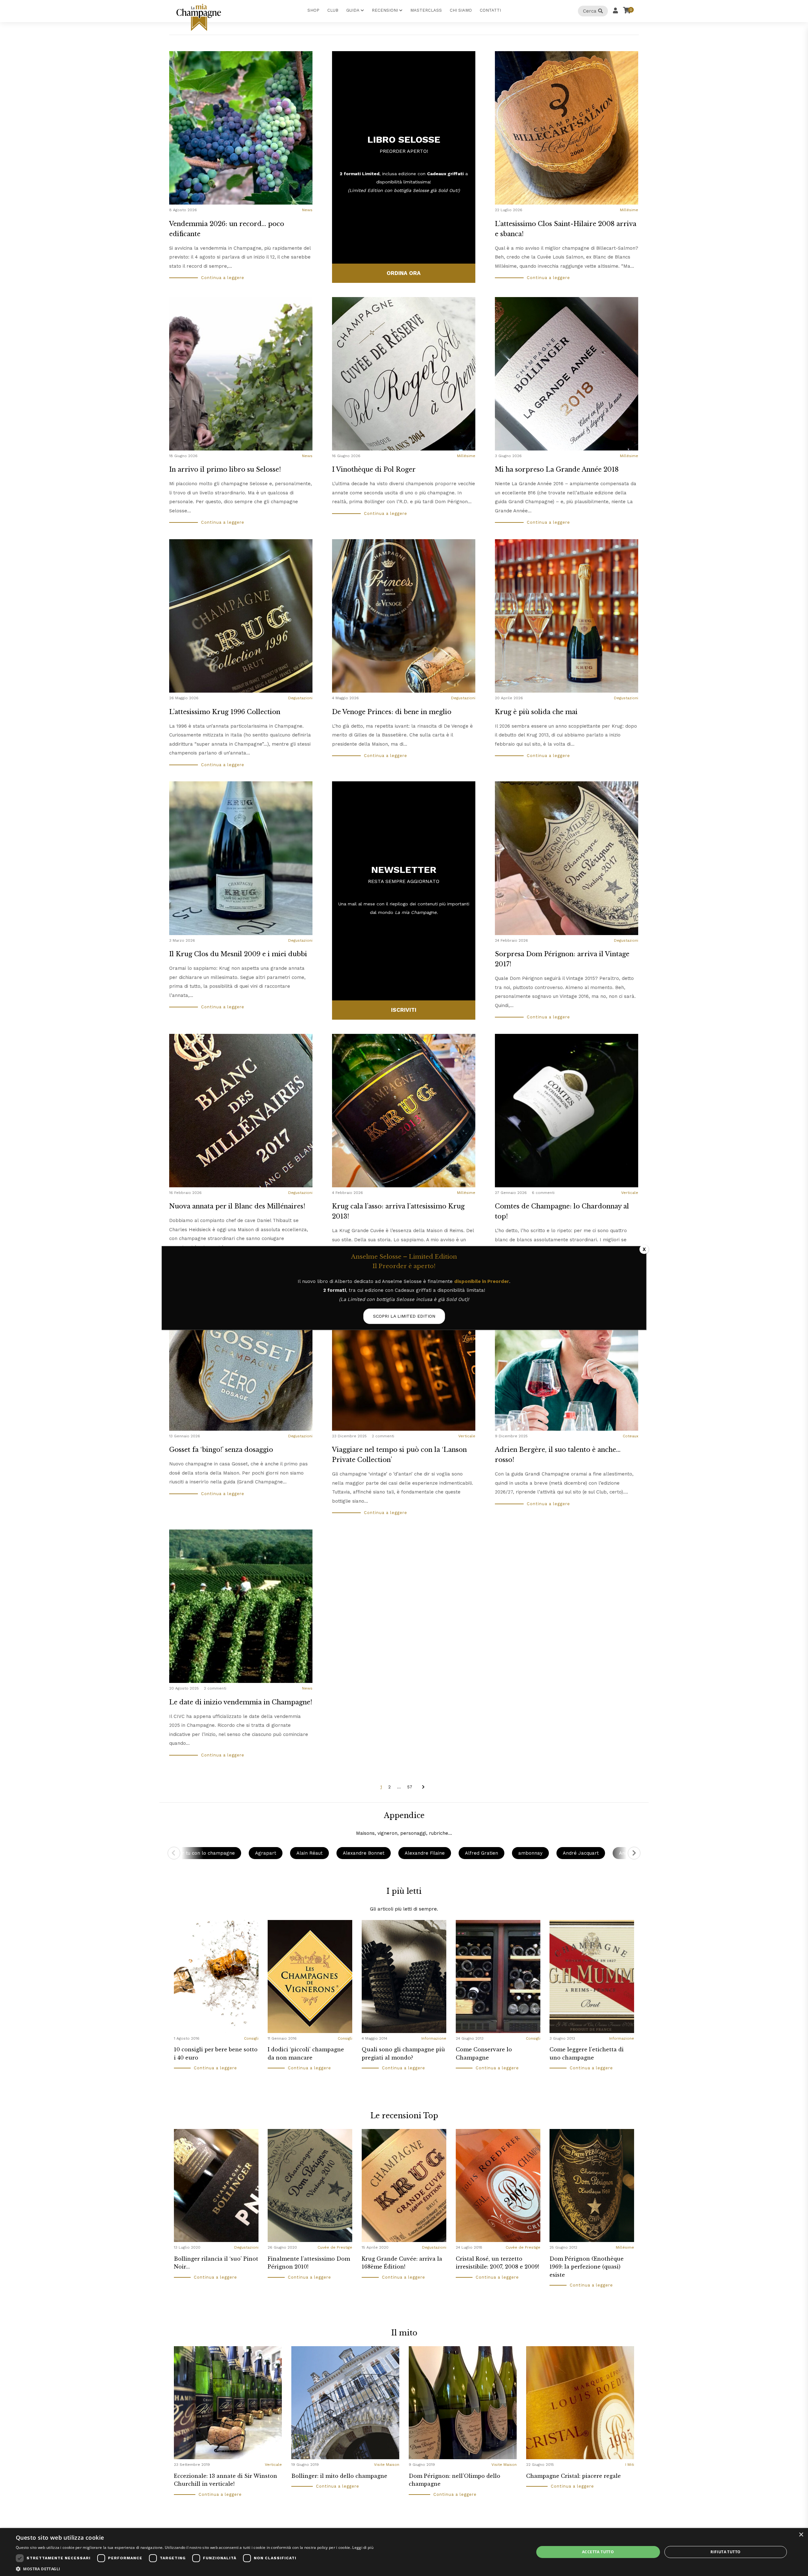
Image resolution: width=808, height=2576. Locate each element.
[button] (195, 2568)
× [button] (801, 2535)
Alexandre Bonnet (364, 1853)
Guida (353, 10)
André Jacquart (581, 1853)
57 (410, 1787)
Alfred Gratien (481, 1853)
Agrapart (266, 1853)
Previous (174, 1853)
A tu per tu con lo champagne (200, 1853)
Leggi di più (363, 2547)
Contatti (490, 10)
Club (333, 10)
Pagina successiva (423, 1787)
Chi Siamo (461, 10)
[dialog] (404, 2552)
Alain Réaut (309, 1853)
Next (634, 1853)
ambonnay (530, 1853)
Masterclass (426, 10)
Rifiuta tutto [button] (725, 2552)
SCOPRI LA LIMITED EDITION (404, 1316)
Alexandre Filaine (425, 1853)
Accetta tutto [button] (598, 2552)
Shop (313, 10)
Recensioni (385, 10)
